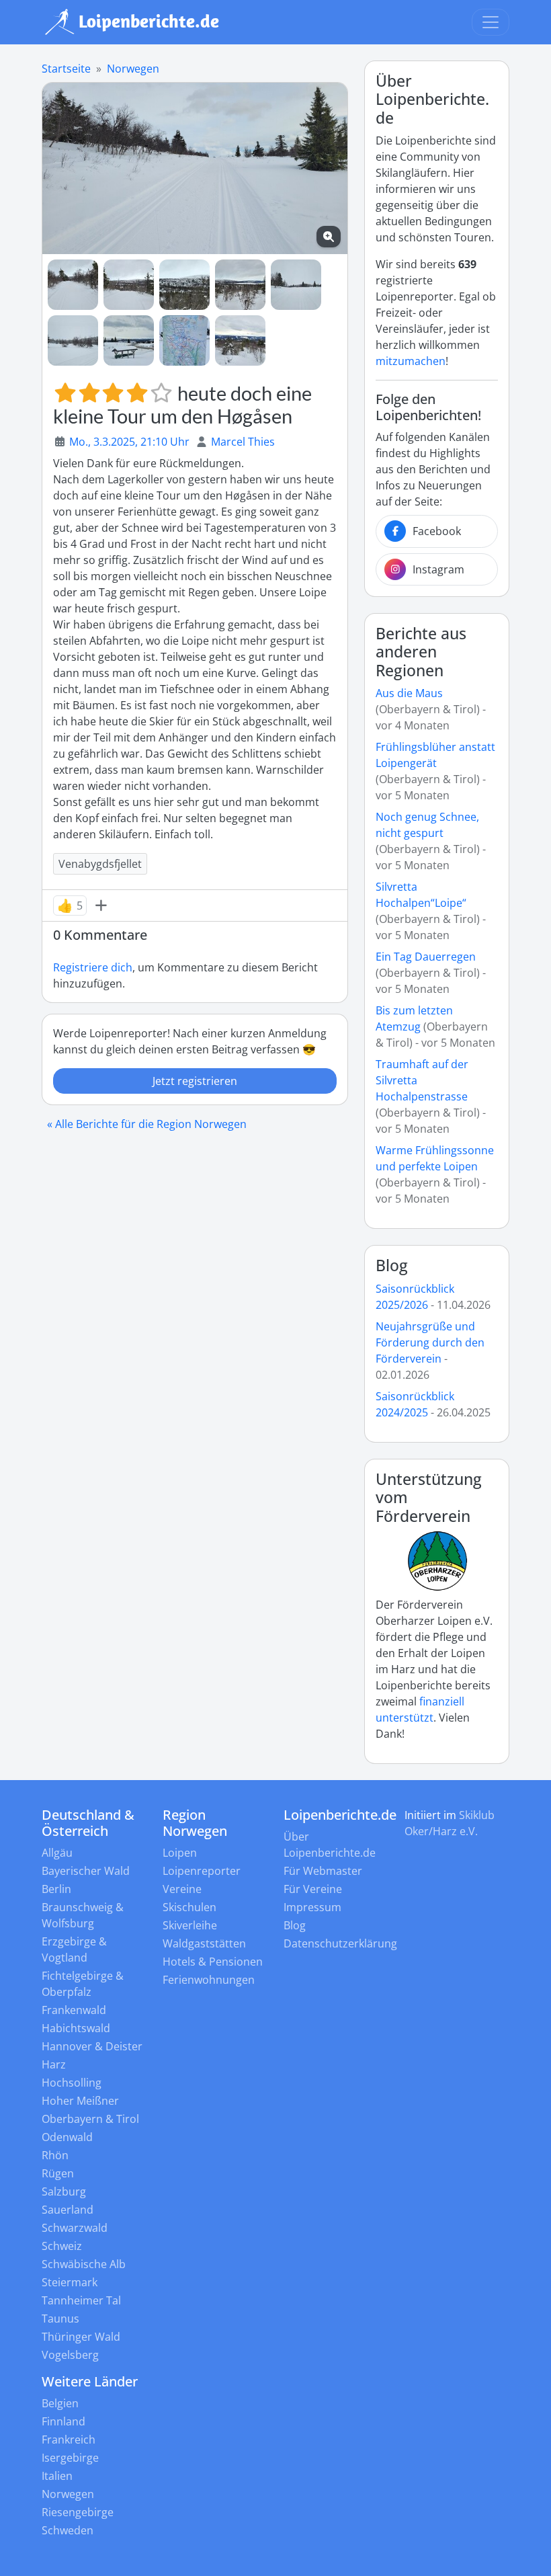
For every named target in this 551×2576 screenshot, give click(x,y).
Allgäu (57, 1853)
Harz (54, 2064)
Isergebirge (70, 2458)
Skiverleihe (190, 1925)
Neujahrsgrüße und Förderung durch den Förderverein (430, 1342)
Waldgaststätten (204, 1943)
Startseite (66, 69)
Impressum (312, 1907)
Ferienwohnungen (209, 1980)
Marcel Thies (243, 442)
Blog (392, 1265)
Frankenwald (74, 2010)
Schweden (68, 2530)
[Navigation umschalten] (491, 22)
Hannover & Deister (92, 2046)
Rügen (58, 2173)
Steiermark (70, 2282)
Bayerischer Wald (86, 1871)
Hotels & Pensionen (213, 1962)
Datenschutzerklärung (340, 1943)
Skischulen (189, 1907)
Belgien (60, 2403)
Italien (57, 2476)
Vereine (182, 1889)
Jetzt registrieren (195, 1081)
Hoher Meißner (80, 2101)
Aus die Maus (409, 693)
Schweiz (62, 2246)
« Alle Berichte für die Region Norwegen (147, 1124)
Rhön (55, 2155)
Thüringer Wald (81, 2337)
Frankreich (69, 2440)
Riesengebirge (78, 2512)
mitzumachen (411, 361)
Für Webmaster (323, 1871)
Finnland (63, 2421)
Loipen (180, 1853)
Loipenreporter (202, 1871)
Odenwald (67, 2137)
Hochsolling (72, 2083)
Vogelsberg (70, 2355)
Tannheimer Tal (81, 2300)
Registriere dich (93, 967)
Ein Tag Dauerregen (426, 957)
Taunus (60, 2319)
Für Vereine (313, 1889)
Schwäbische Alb (84, 2264)
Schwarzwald (75, 2228)
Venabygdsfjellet (100, 864)
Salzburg (64, 2191)
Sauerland (68, 2210)
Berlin (56, 1889)
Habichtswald (76, 2028)
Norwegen (133, 69)
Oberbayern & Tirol (90, 2119)
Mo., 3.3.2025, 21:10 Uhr (129, 442)
